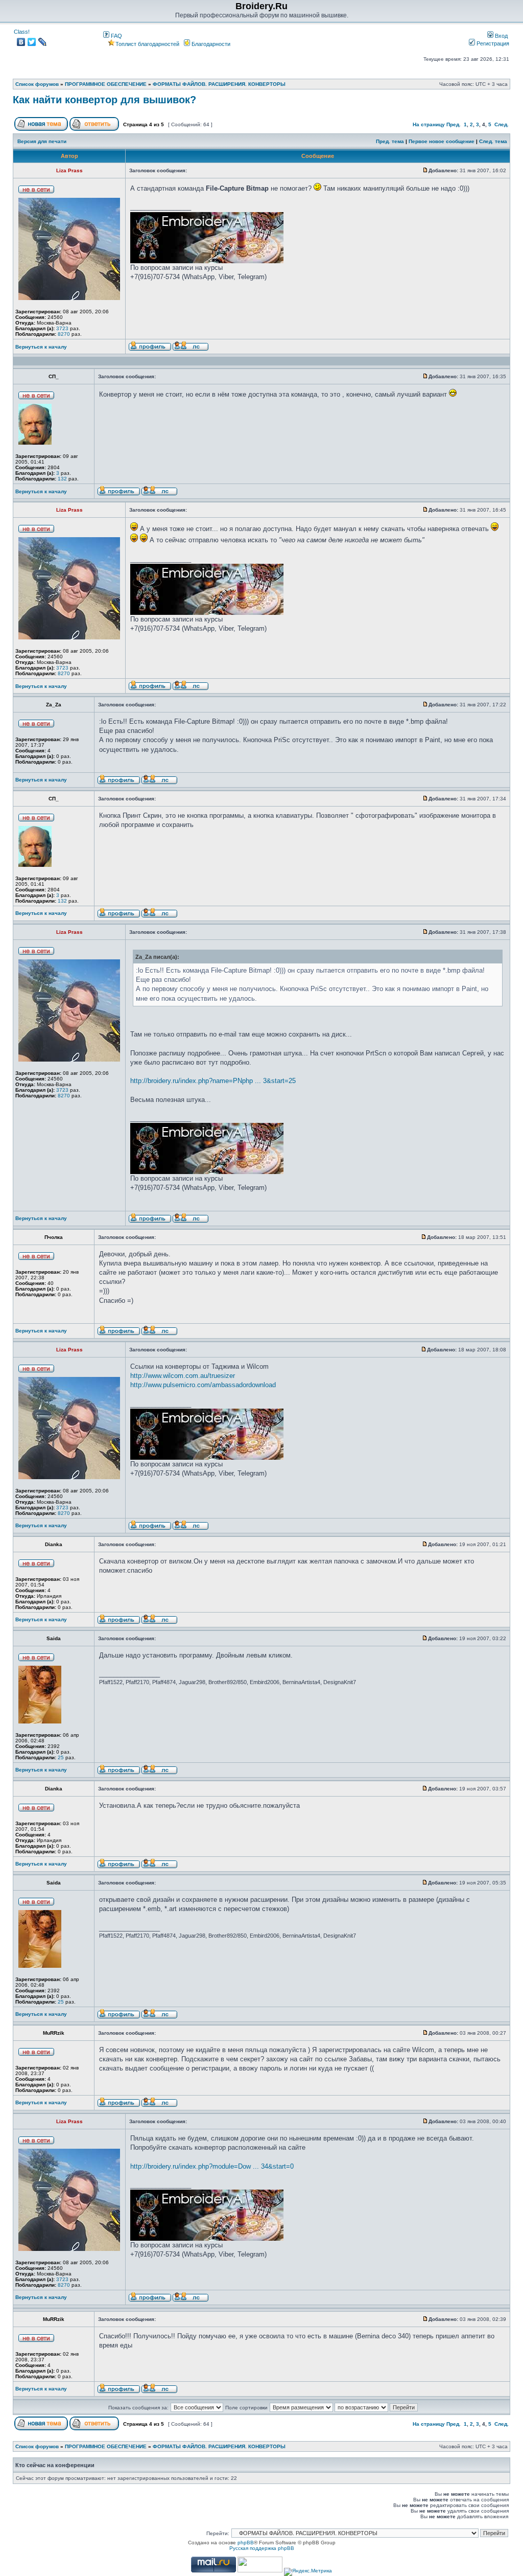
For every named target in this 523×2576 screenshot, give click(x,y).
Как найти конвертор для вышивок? (104, 100)
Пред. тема (390, 141)
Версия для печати (42, 141)
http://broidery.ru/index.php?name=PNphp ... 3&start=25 (213, 1081)
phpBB (246, 2543)
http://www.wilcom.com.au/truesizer (183, 1376)
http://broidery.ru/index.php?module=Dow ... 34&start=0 (212, 2166)
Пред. (454, 124)
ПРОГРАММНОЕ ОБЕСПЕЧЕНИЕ (106, 84)
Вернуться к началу (41, 347)
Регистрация (492, 43)
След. (502, 124)
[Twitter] (32, 42)
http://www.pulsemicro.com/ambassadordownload (203, 1385)
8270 (64, 334)
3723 (62, 328)
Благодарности (210, 44)
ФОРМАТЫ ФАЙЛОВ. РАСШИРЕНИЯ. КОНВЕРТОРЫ (219, 84)
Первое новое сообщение (442, 141)
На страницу (429, 124)
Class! (22, 32)
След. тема (493, 141)
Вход (501, 36)
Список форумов (37, 84)
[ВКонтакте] (21, 42)
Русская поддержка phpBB (262, 2548)
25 (61, 1757)
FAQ (116, 36)
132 (62, 479)
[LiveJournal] (43, 42)
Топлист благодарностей (147, 44)
